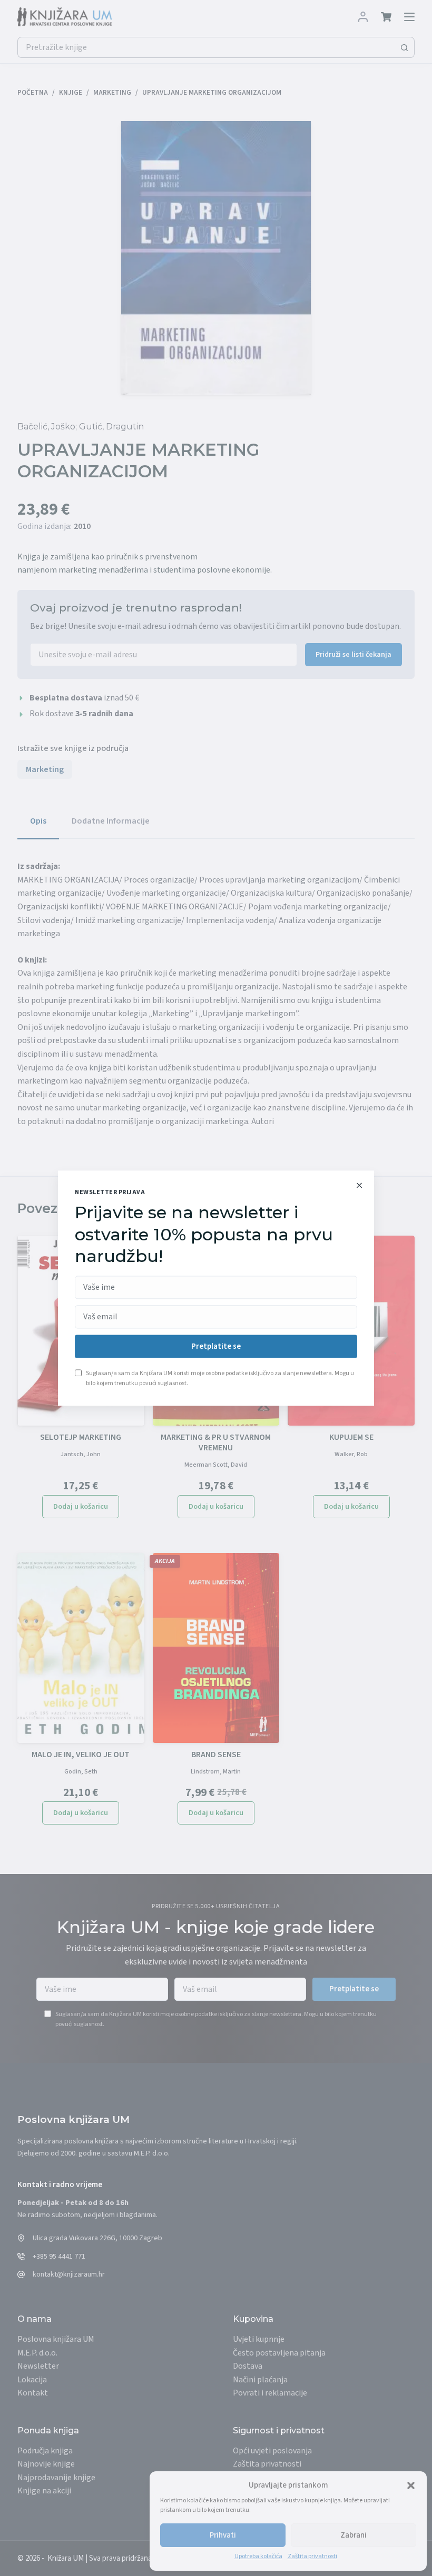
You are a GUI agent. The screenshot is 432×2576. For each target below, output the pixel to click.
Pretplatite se (216, 1346)
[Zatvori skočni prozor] (359, 1185)
